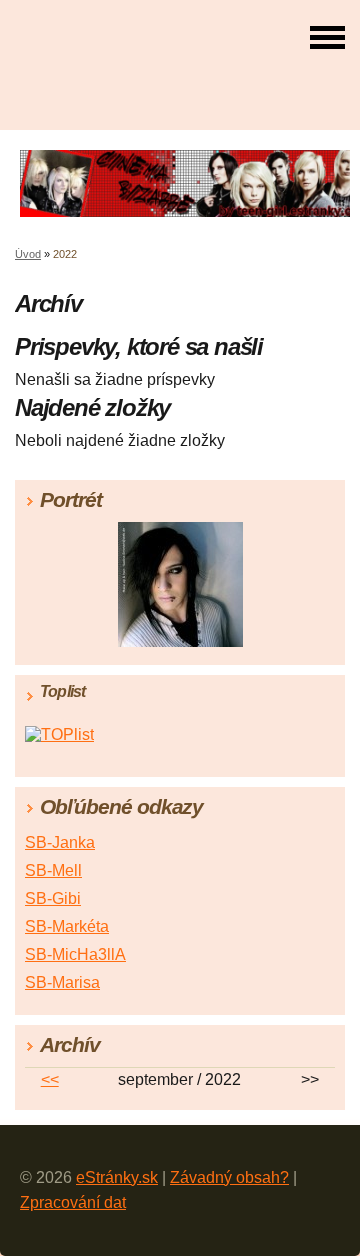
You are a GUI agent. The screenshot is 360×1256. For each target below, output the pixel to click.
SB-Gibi (53, 898)
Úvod (28, 254)
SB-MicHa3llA (75, 954)
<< (50, 1079)
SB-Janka (60, 842)
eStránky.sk (117, 1177)
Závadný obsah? (229, 1177)
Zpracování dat (73, 1202)
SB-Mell (53, 870)
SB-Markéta (67, 926)
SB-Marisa (62, 982)
